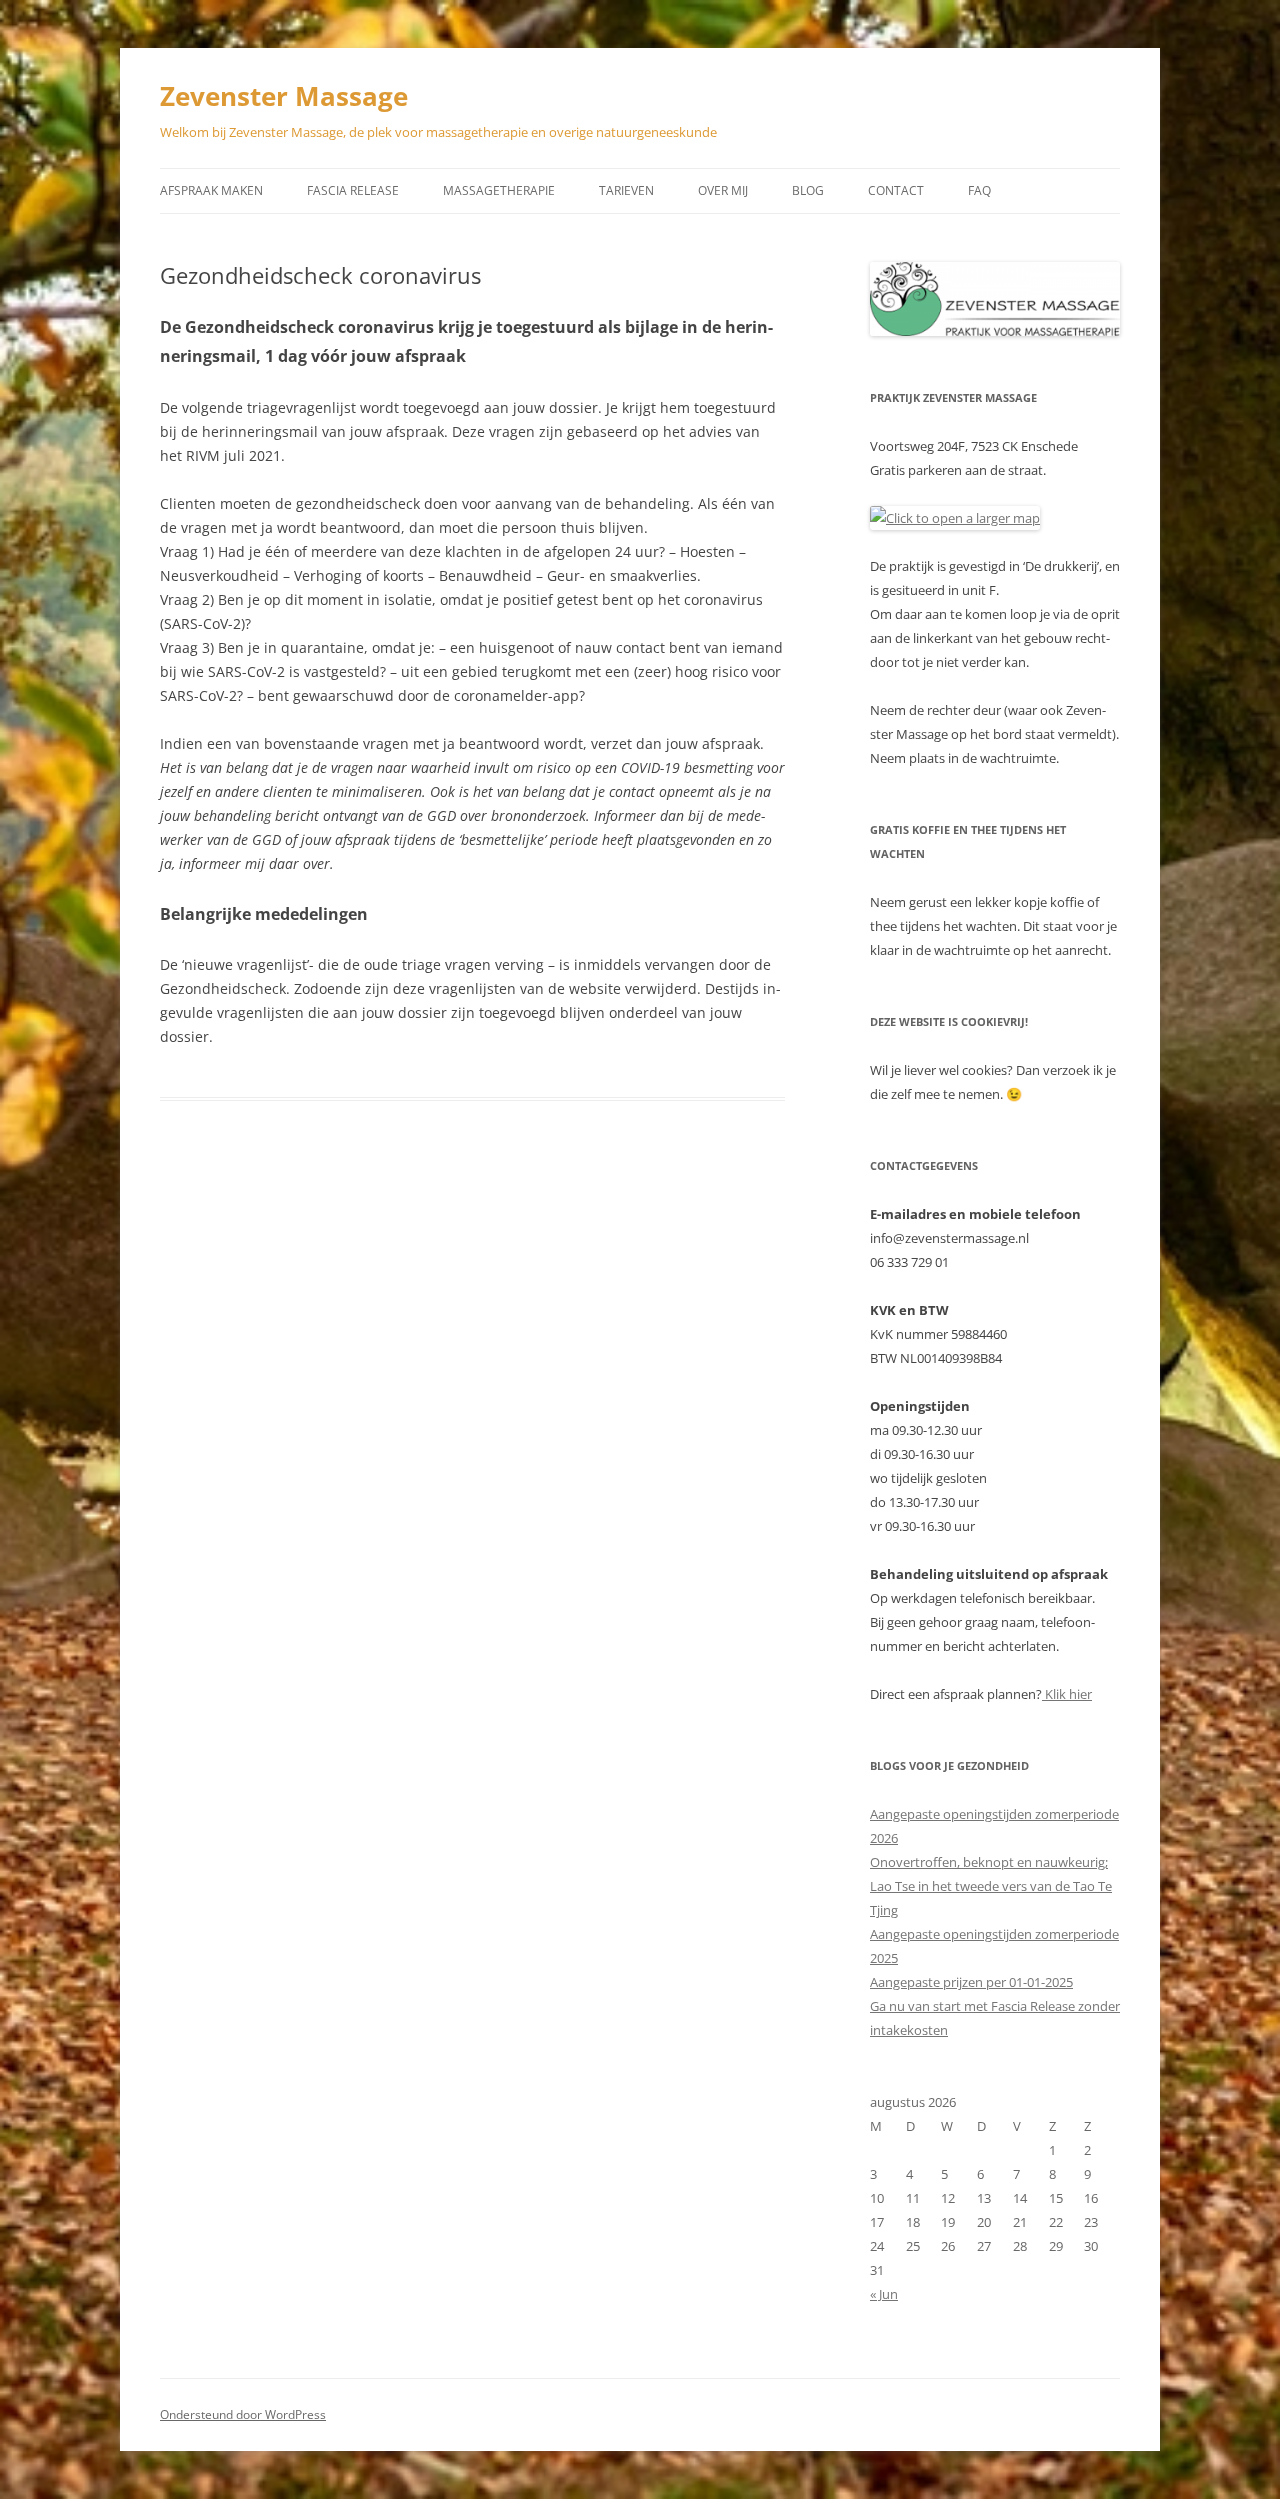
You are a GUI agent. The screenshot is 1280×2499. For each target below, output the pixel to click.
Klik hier (1067, 1694)
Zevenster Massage (284, 96)
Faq (979, 190)
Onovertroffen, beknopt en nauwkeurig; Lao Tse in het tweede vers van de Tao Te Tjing (991, 1886)
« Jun (884, 2294)
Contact (896, 190)
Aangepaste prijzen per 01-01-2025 (971, 1982)
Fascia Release (353, 190)
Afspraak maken (211, 190)
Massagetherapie (499, 190)
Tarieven (626, 190)
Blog (808, 190)
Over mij (723, 190)
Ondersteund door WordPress (243, 2414)
